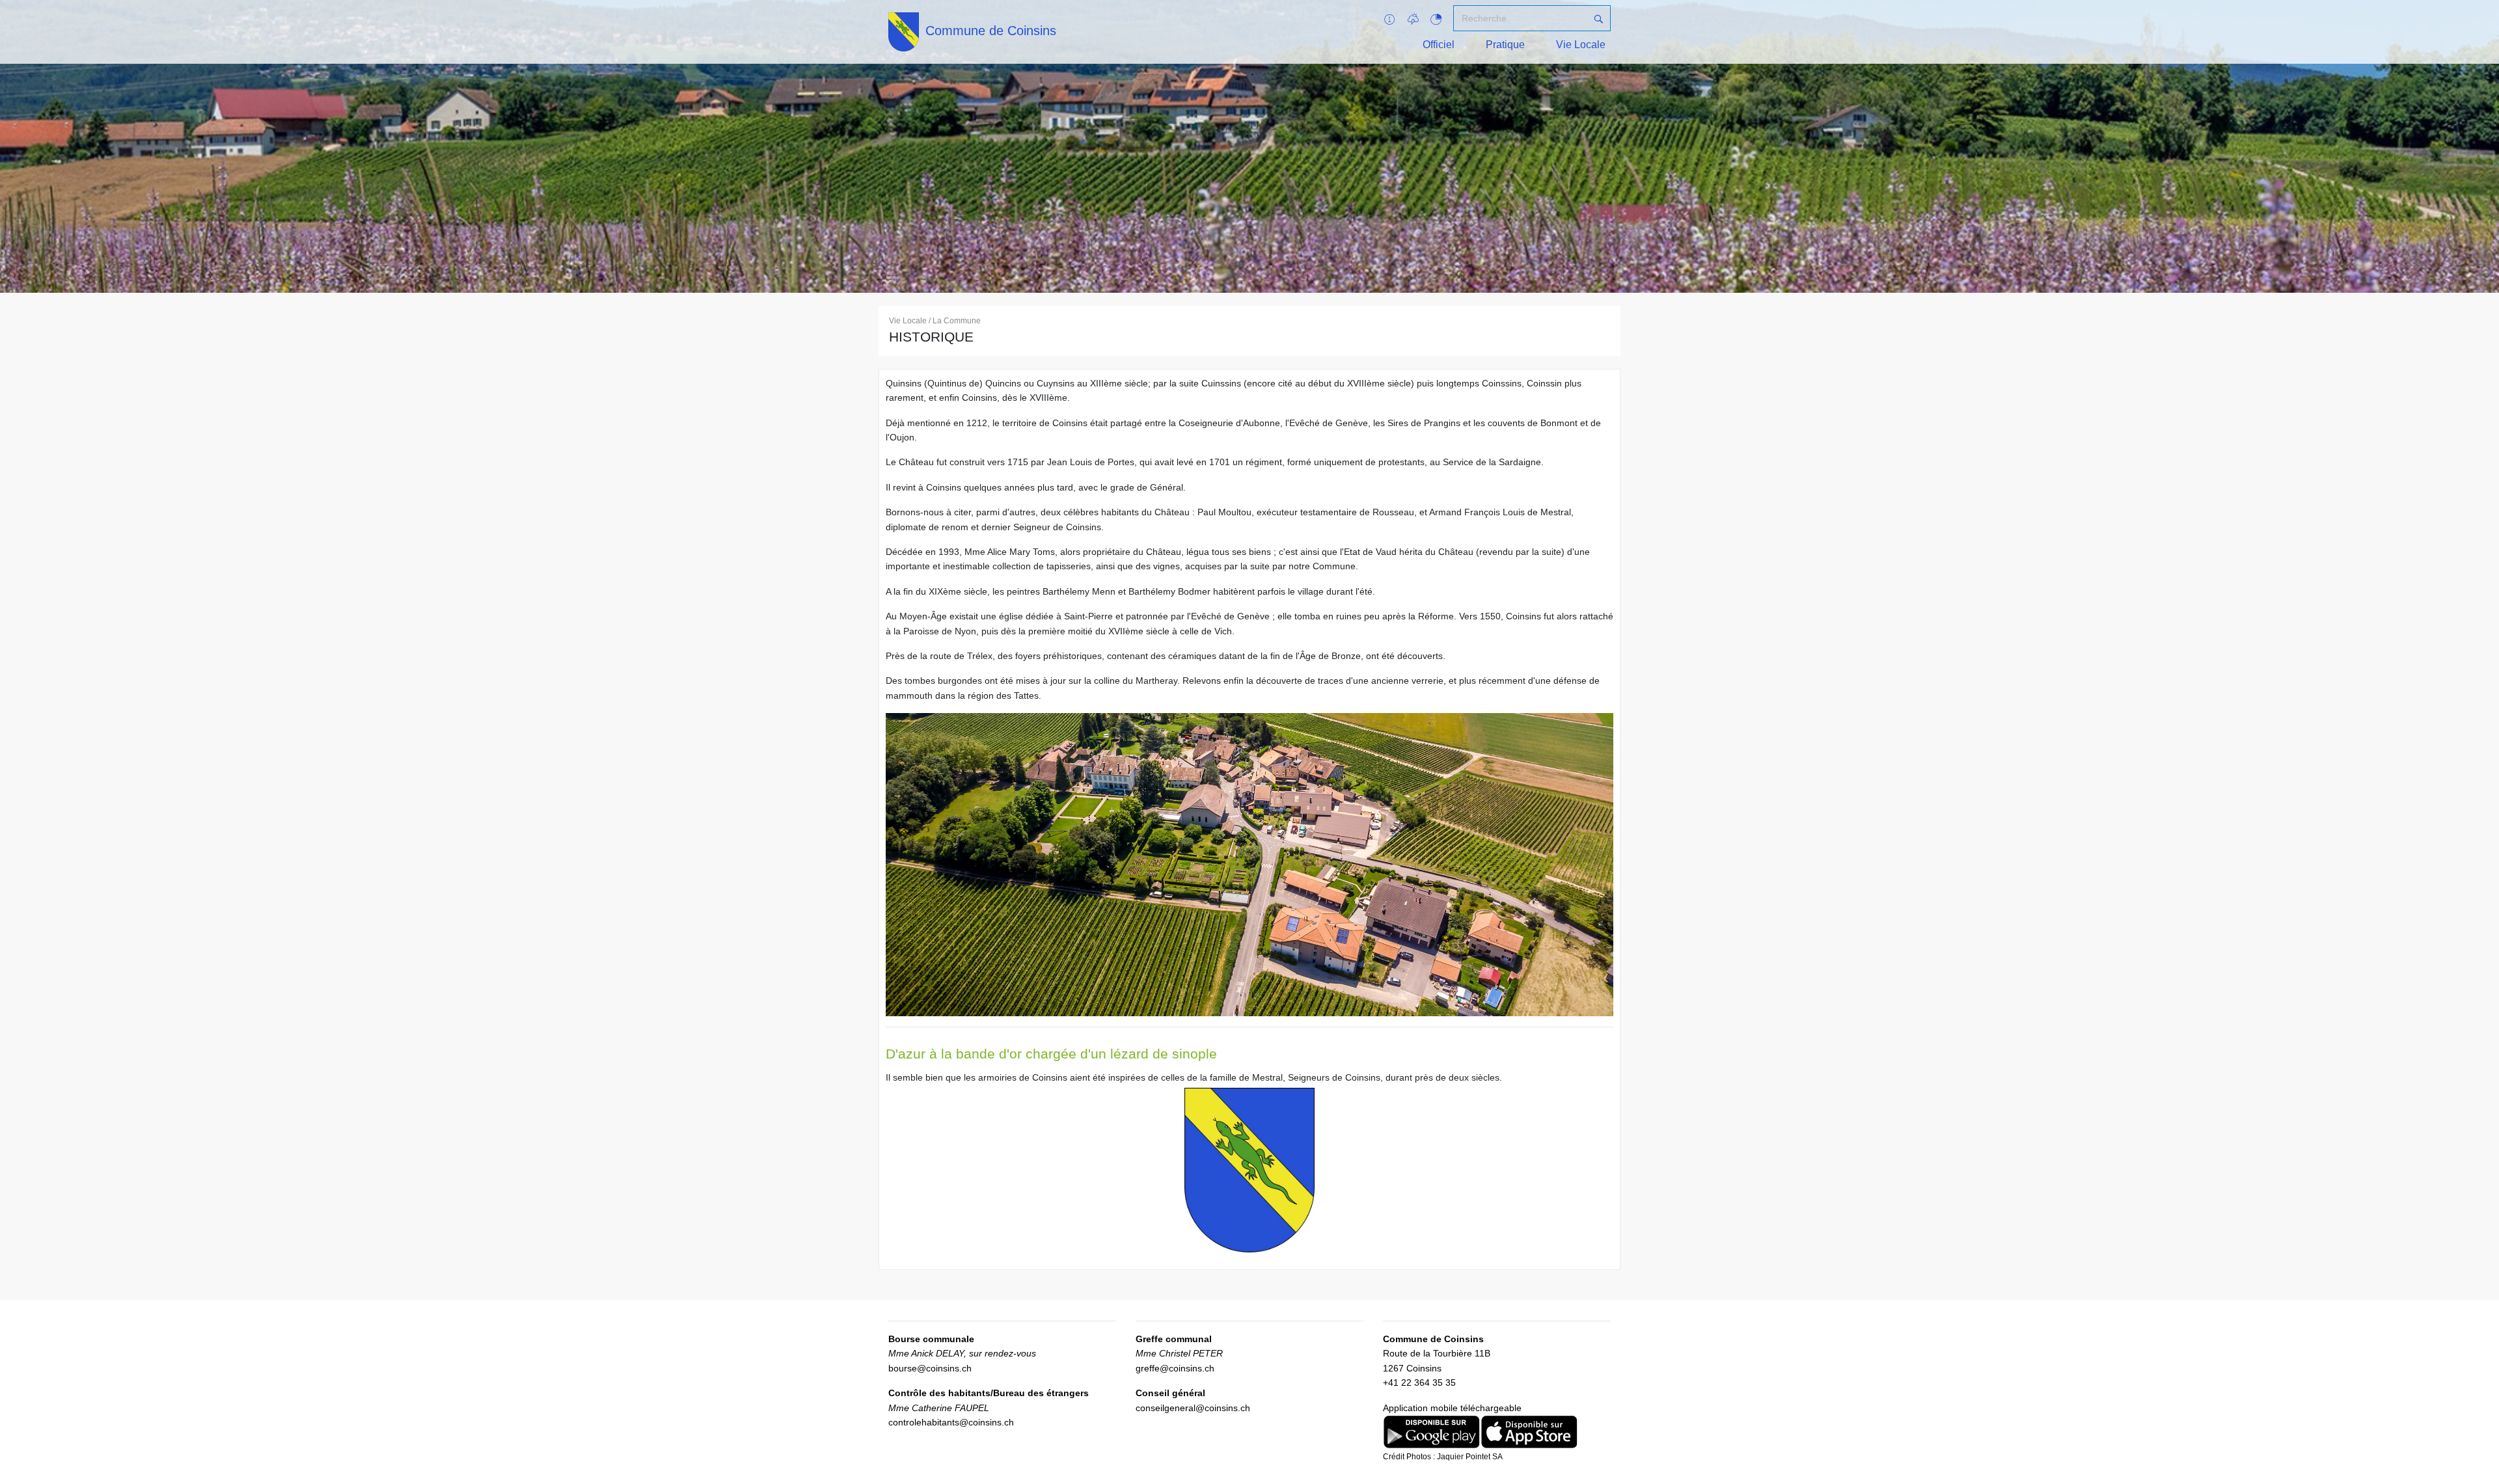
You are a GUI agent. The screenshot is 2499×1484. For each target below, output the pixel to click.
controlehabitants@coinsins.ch (951, 1422)
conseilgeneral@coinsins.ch (1193, 1408)
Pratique (1505, 45)
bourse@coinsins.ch (930, 1368)
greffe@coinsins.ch (1175, 1368)
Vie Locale (1581, 45)
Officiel (1439, 45)
